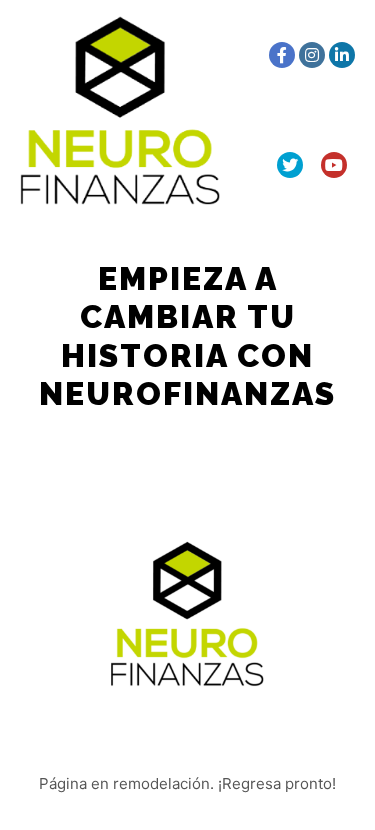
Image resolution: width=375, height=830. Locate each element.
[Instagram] (312, 55)
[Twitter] (290, 165)
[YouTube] (334, 165)
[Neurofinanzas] (120, 110)
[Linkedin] (342, 55)
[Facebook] (282, 55)
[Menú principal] (238, 110)
